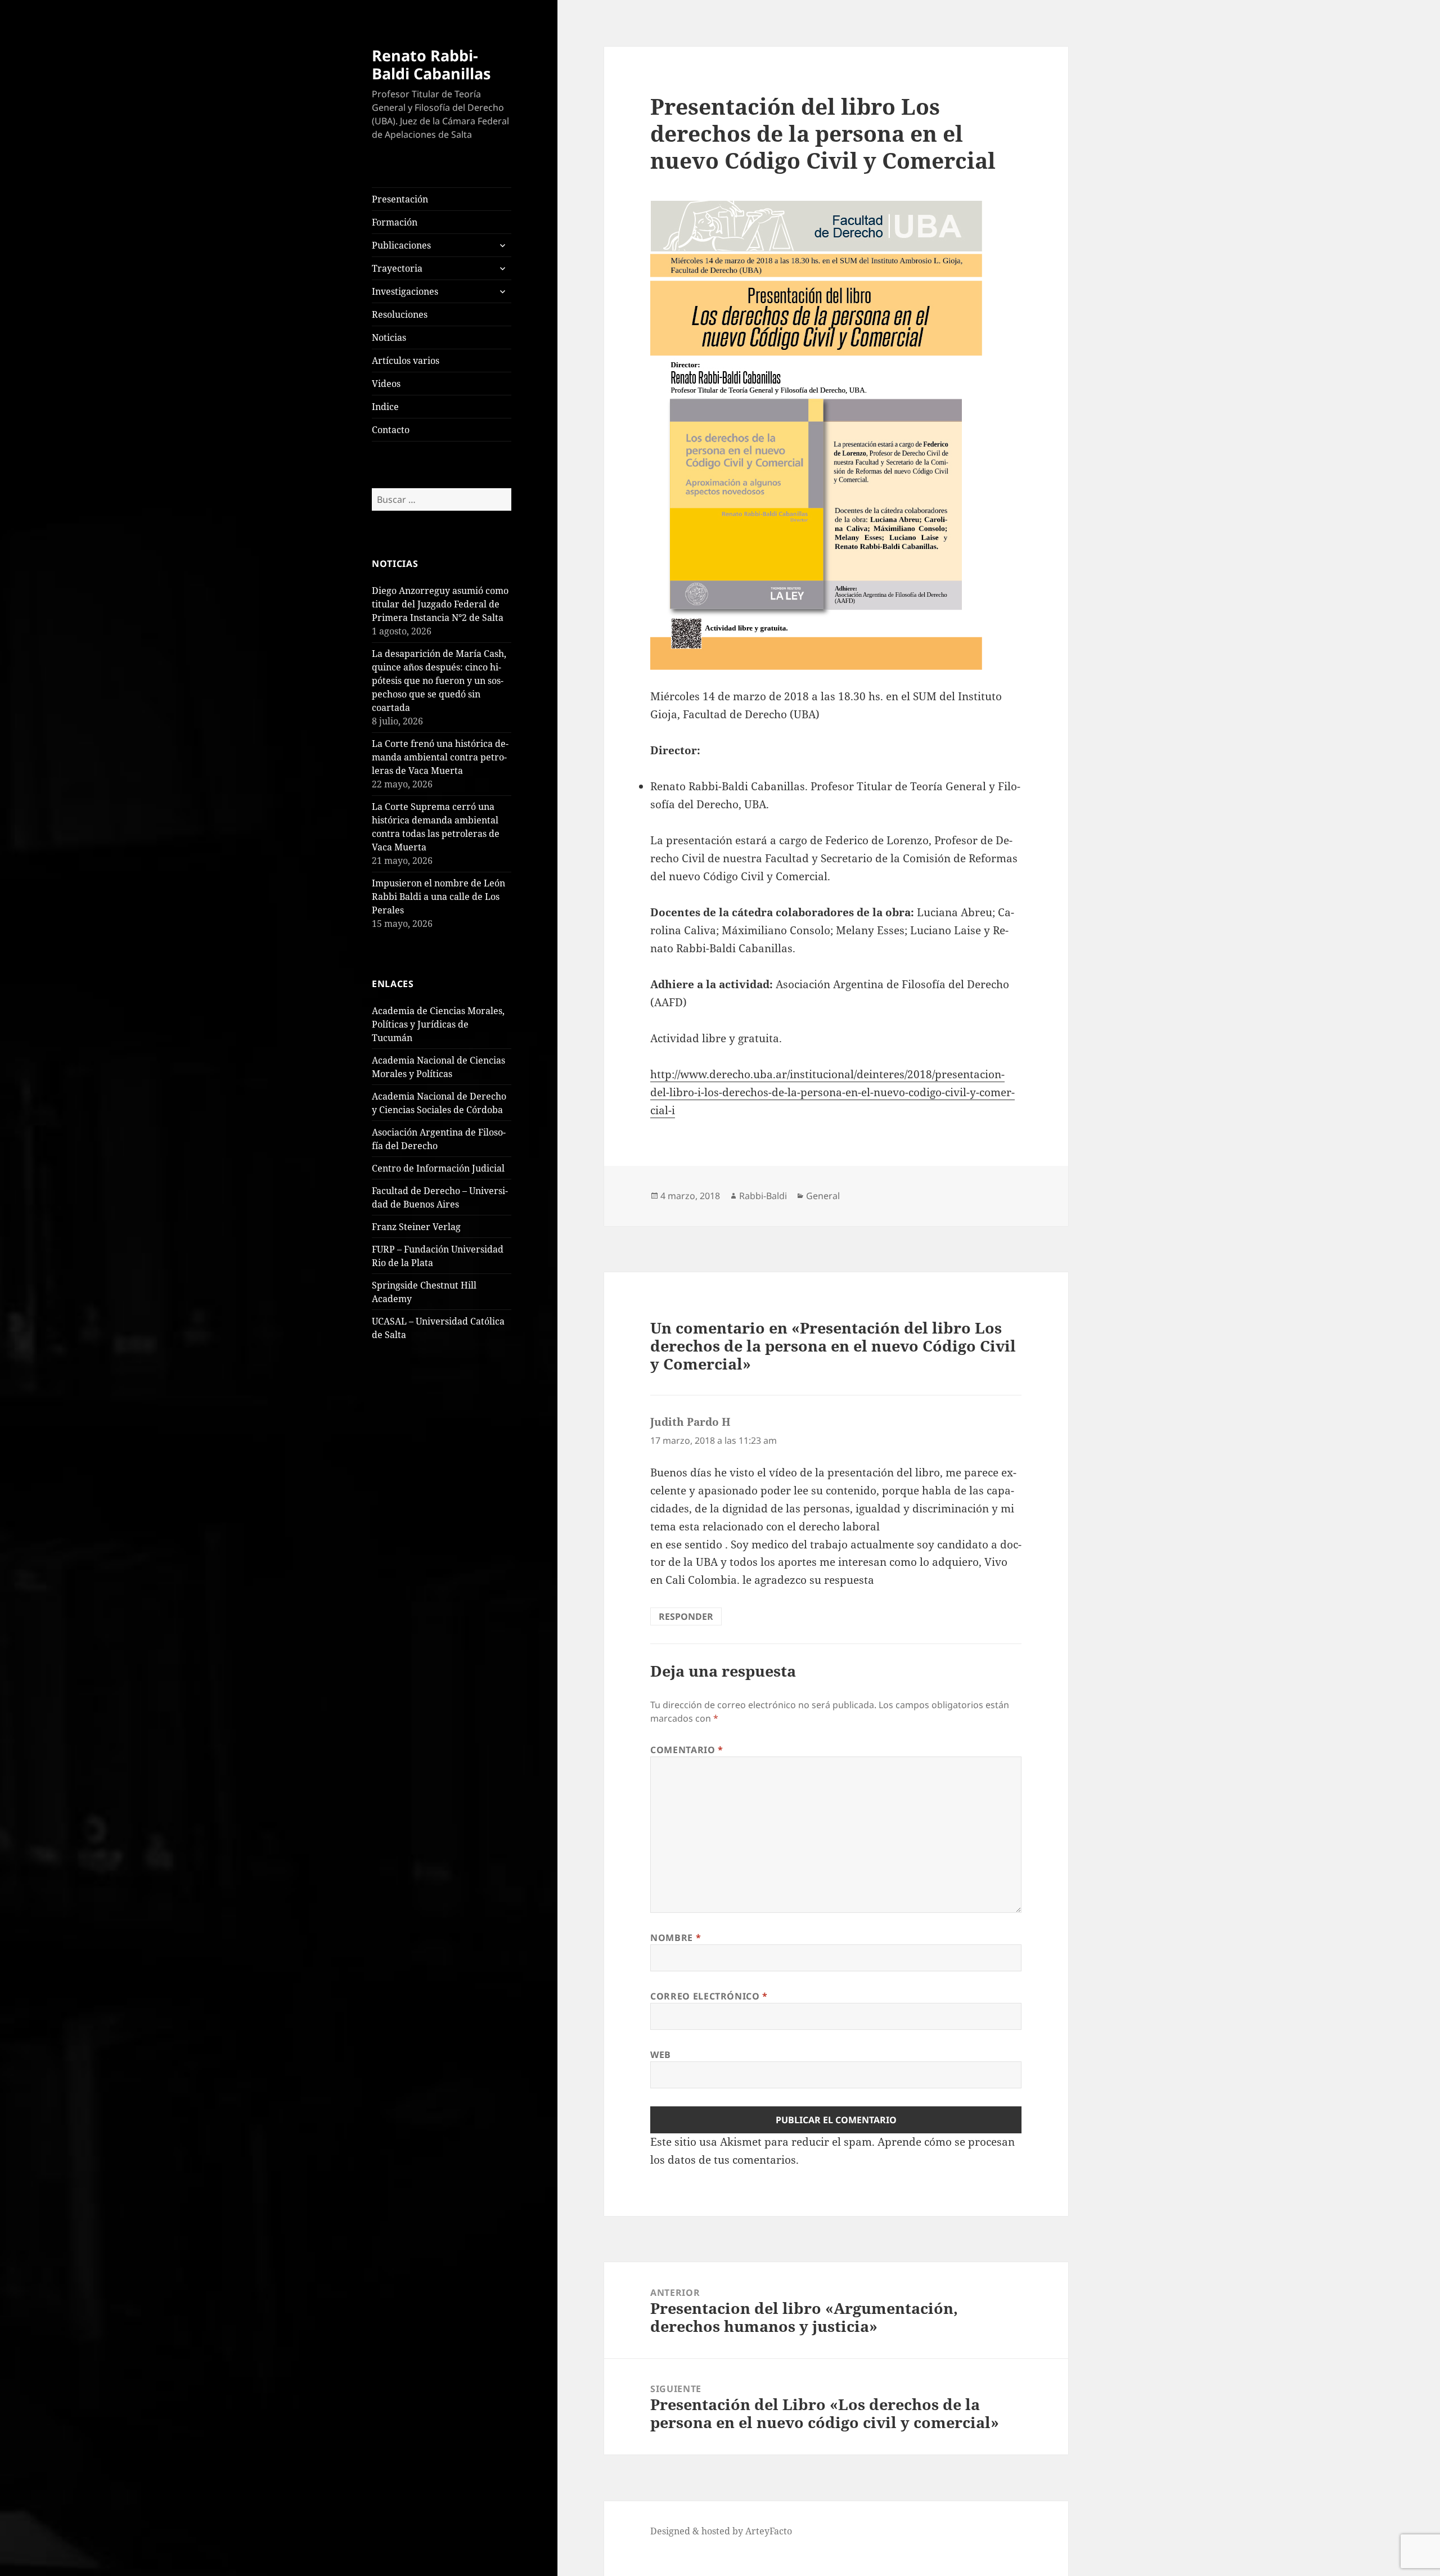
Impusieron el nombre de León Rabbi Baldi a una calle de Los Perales (438, 897)
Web (661, 2055)
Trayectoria (397, 268)
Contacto (391, 430)
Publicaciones (401, 245)
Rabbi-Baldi (763, 1196)
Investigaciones (405, 291)
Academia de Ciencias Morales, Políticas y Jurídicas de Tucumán (438, 1024)
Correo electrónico (709, 1996)
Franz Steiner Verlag (416, 1227)
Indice (385, 407)
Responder (686, 1616)
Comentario (687, 1750)
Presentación (400, 199)
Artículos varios (406, 361)
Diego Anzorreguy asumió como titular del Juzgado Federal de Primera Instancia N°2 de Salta (440, 604)
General (823, 1196)
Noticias (389, 337)
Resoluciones (400, 314)
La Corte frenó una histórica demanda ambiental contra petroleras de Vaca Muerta (440, 757)
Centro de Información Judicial (438, 1168)
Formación (395, 222)
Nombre (676, 1938)
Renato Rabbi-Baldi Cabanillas (431, 64)
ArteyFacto (769, 2531)
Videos (386, 384)
